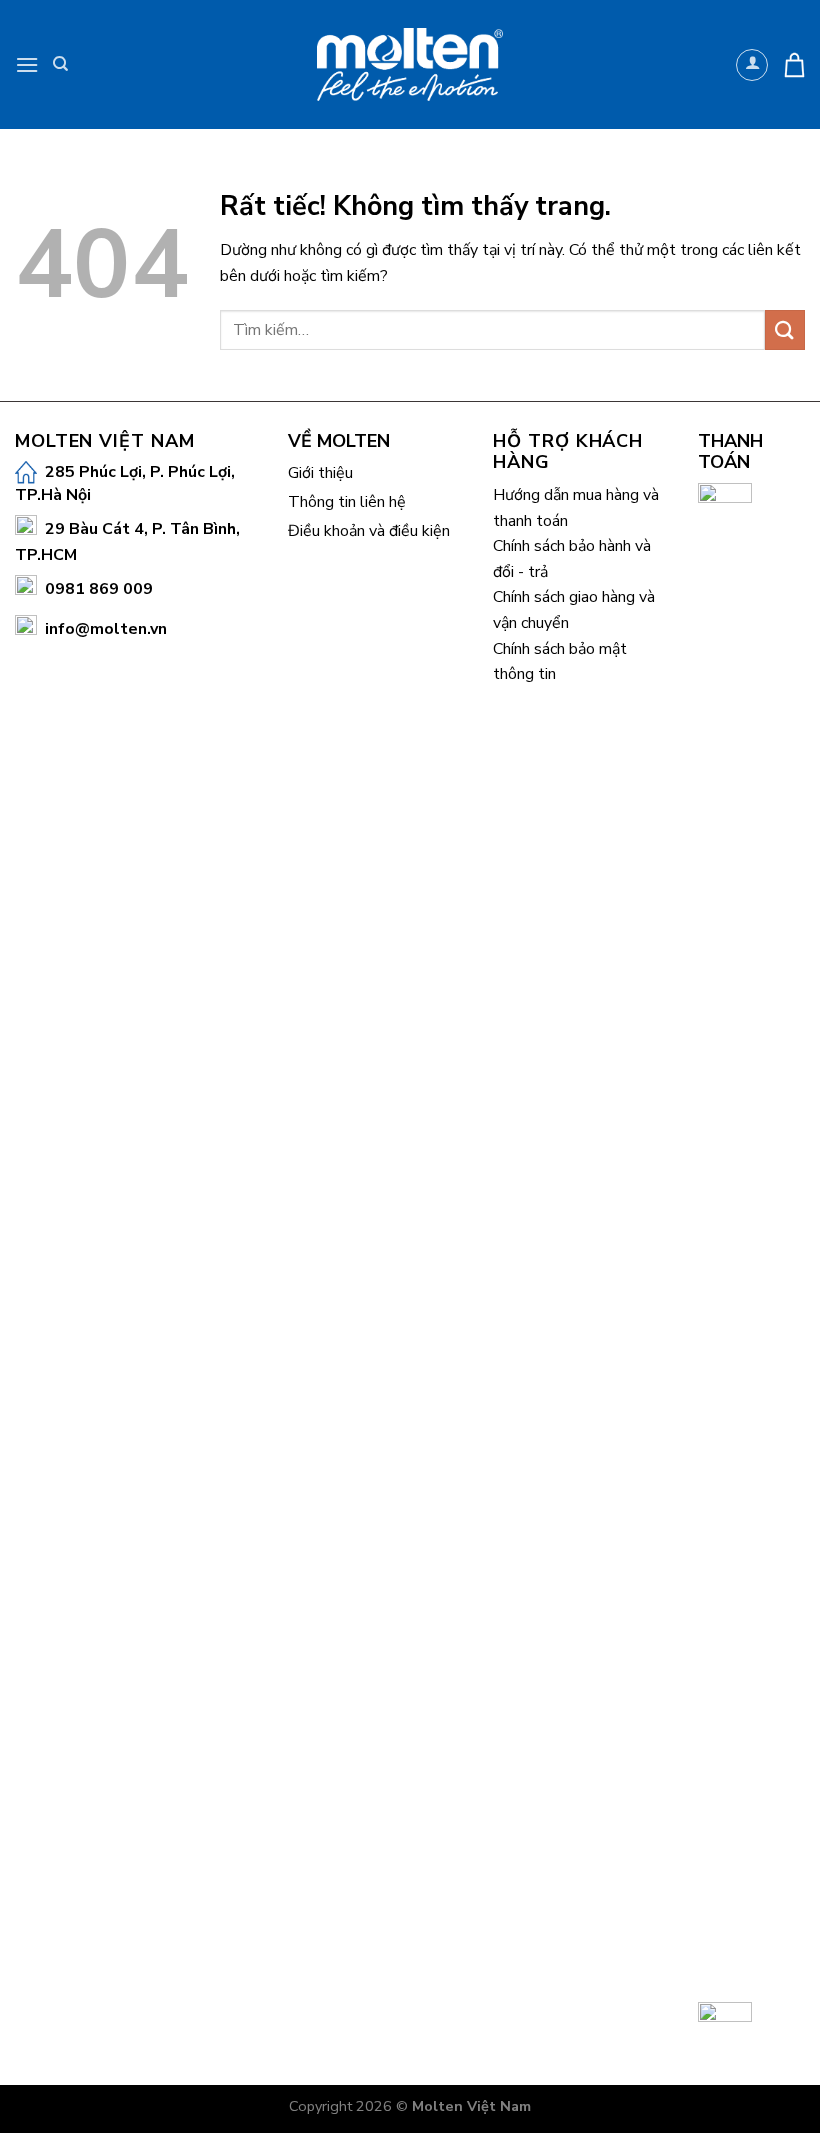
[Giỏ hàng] (794, 64)
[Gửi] (785, 329)
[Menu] (27, 64)
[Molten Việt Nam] (410, 65)
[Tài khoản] (752, 65)
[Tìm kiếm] (60, 64)
